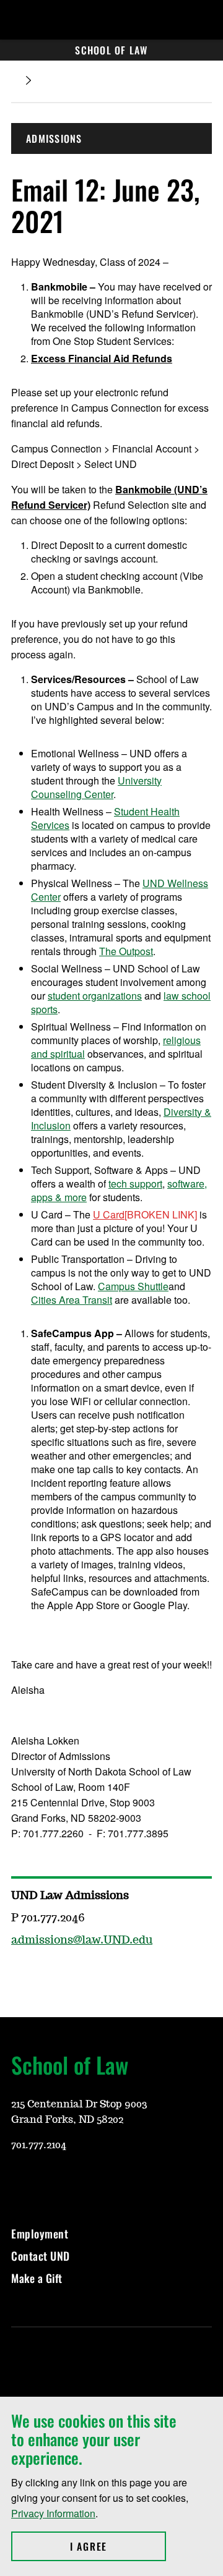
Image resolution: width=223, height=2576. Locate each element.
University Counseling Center (96, 787)
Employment (40, 2234)
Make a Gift (37, 2278)
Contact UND (41, 2256)
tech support (135, 1184)
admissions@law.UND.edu (82, 1941)
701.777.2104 (39, 2145)
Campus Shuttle (133, 1286)
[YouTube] (20, 2182)
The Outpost (126, 951)
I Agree (118, 2546)
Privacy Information (53, 2513)
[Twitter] (109, 2182)
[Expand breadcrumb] (28, 81)
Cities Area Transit (72, 1300)
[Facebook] (79, 2182)
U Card (109, 1214)
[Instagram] (50, 2182)
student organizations (95, 996)
